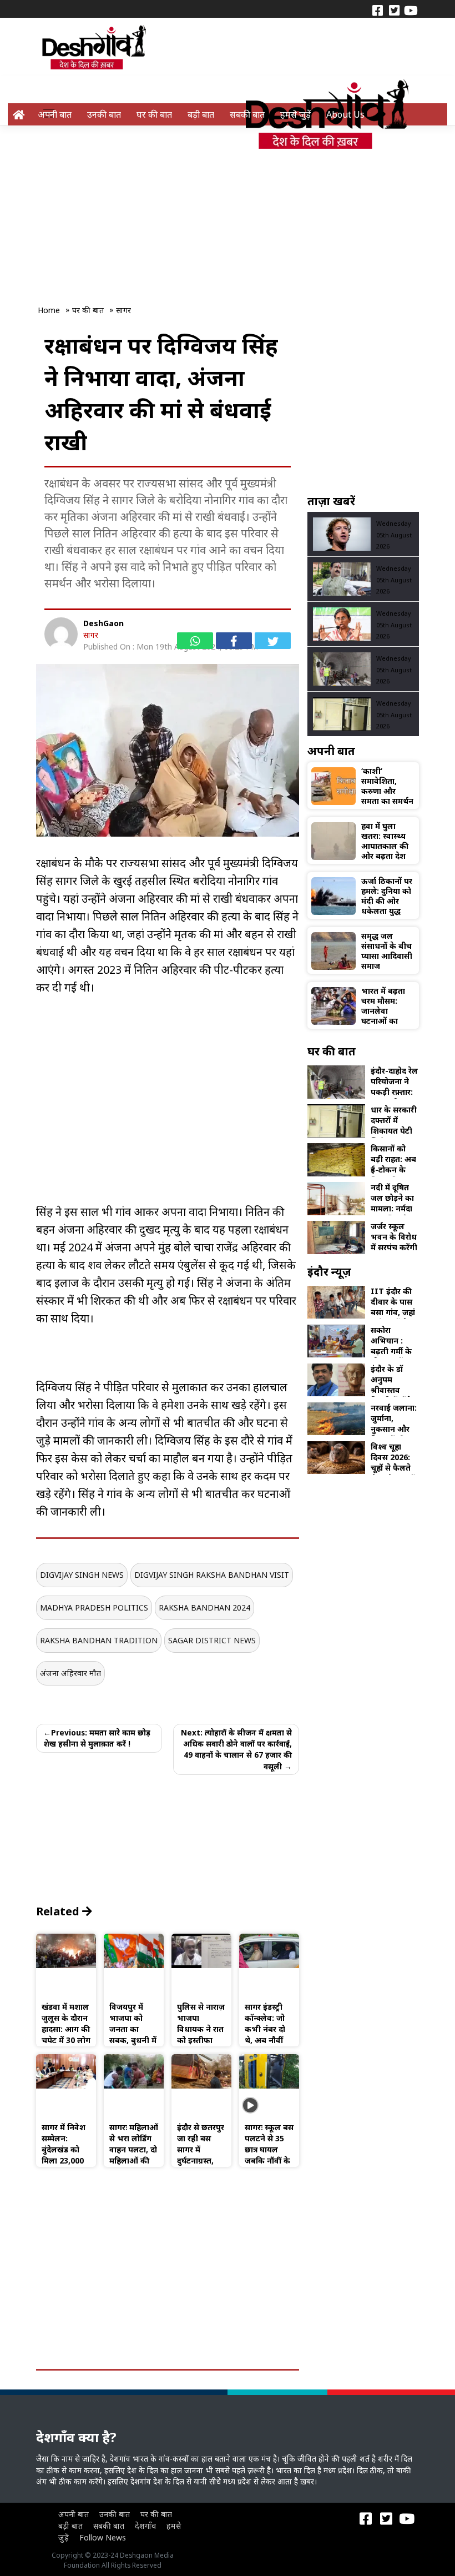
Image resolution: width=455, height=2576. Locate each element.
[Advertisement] (230, 207)
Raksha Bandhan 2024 (204, 1608)
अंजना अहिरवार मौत (70, 1673)
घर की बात (154, 114)
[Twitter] (394, 9)
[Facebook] (377, 9)
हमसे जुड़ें (295, 114)
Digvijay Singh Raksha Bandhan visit (212, 1575)
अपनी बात (55, 114)
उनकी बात (104, 114)
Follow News (103, 2537)
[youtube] (411, 9)
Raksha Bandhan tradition (99, 1640)
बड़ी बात (201, 114)
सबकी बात (247, 114)
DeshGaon (103, 623)
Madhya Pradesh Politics (94, 1608)
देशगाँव (145, 2526)
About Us (345, 114)
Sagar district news (212, 1640)
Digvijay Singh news (82, 1575)
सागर (91, 635)
